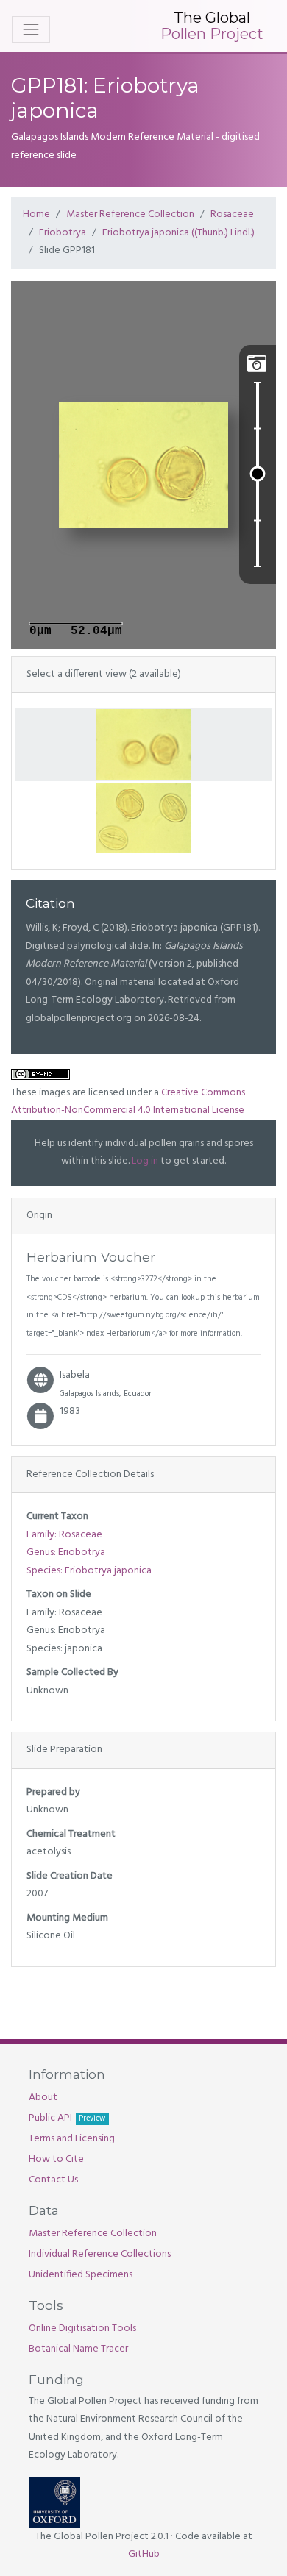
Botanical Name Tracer (78, 2349)
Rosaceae (232, 214)
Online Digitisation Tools (82, 2328)
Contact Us (53, 2180)
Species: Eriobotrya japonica (89, 1571)
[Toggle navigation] (31, 29)
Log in (145, 1161)
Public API (67, 2118)
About (43, 2098)
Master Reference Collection (130, 214)
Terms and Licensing (72, 2139)
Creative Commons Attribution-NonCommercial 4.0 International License (128, 1102)
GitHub (144, 2554)
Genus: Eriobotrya (66, 1552)
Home (36, 214)
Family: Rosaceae (64, 1535)
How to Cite (56, 2159)
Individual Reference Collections (100, 2254)
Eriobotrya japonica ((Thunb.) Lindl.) (178, 233)
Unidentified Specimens (81, 2275)
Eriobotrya (63, 233)
